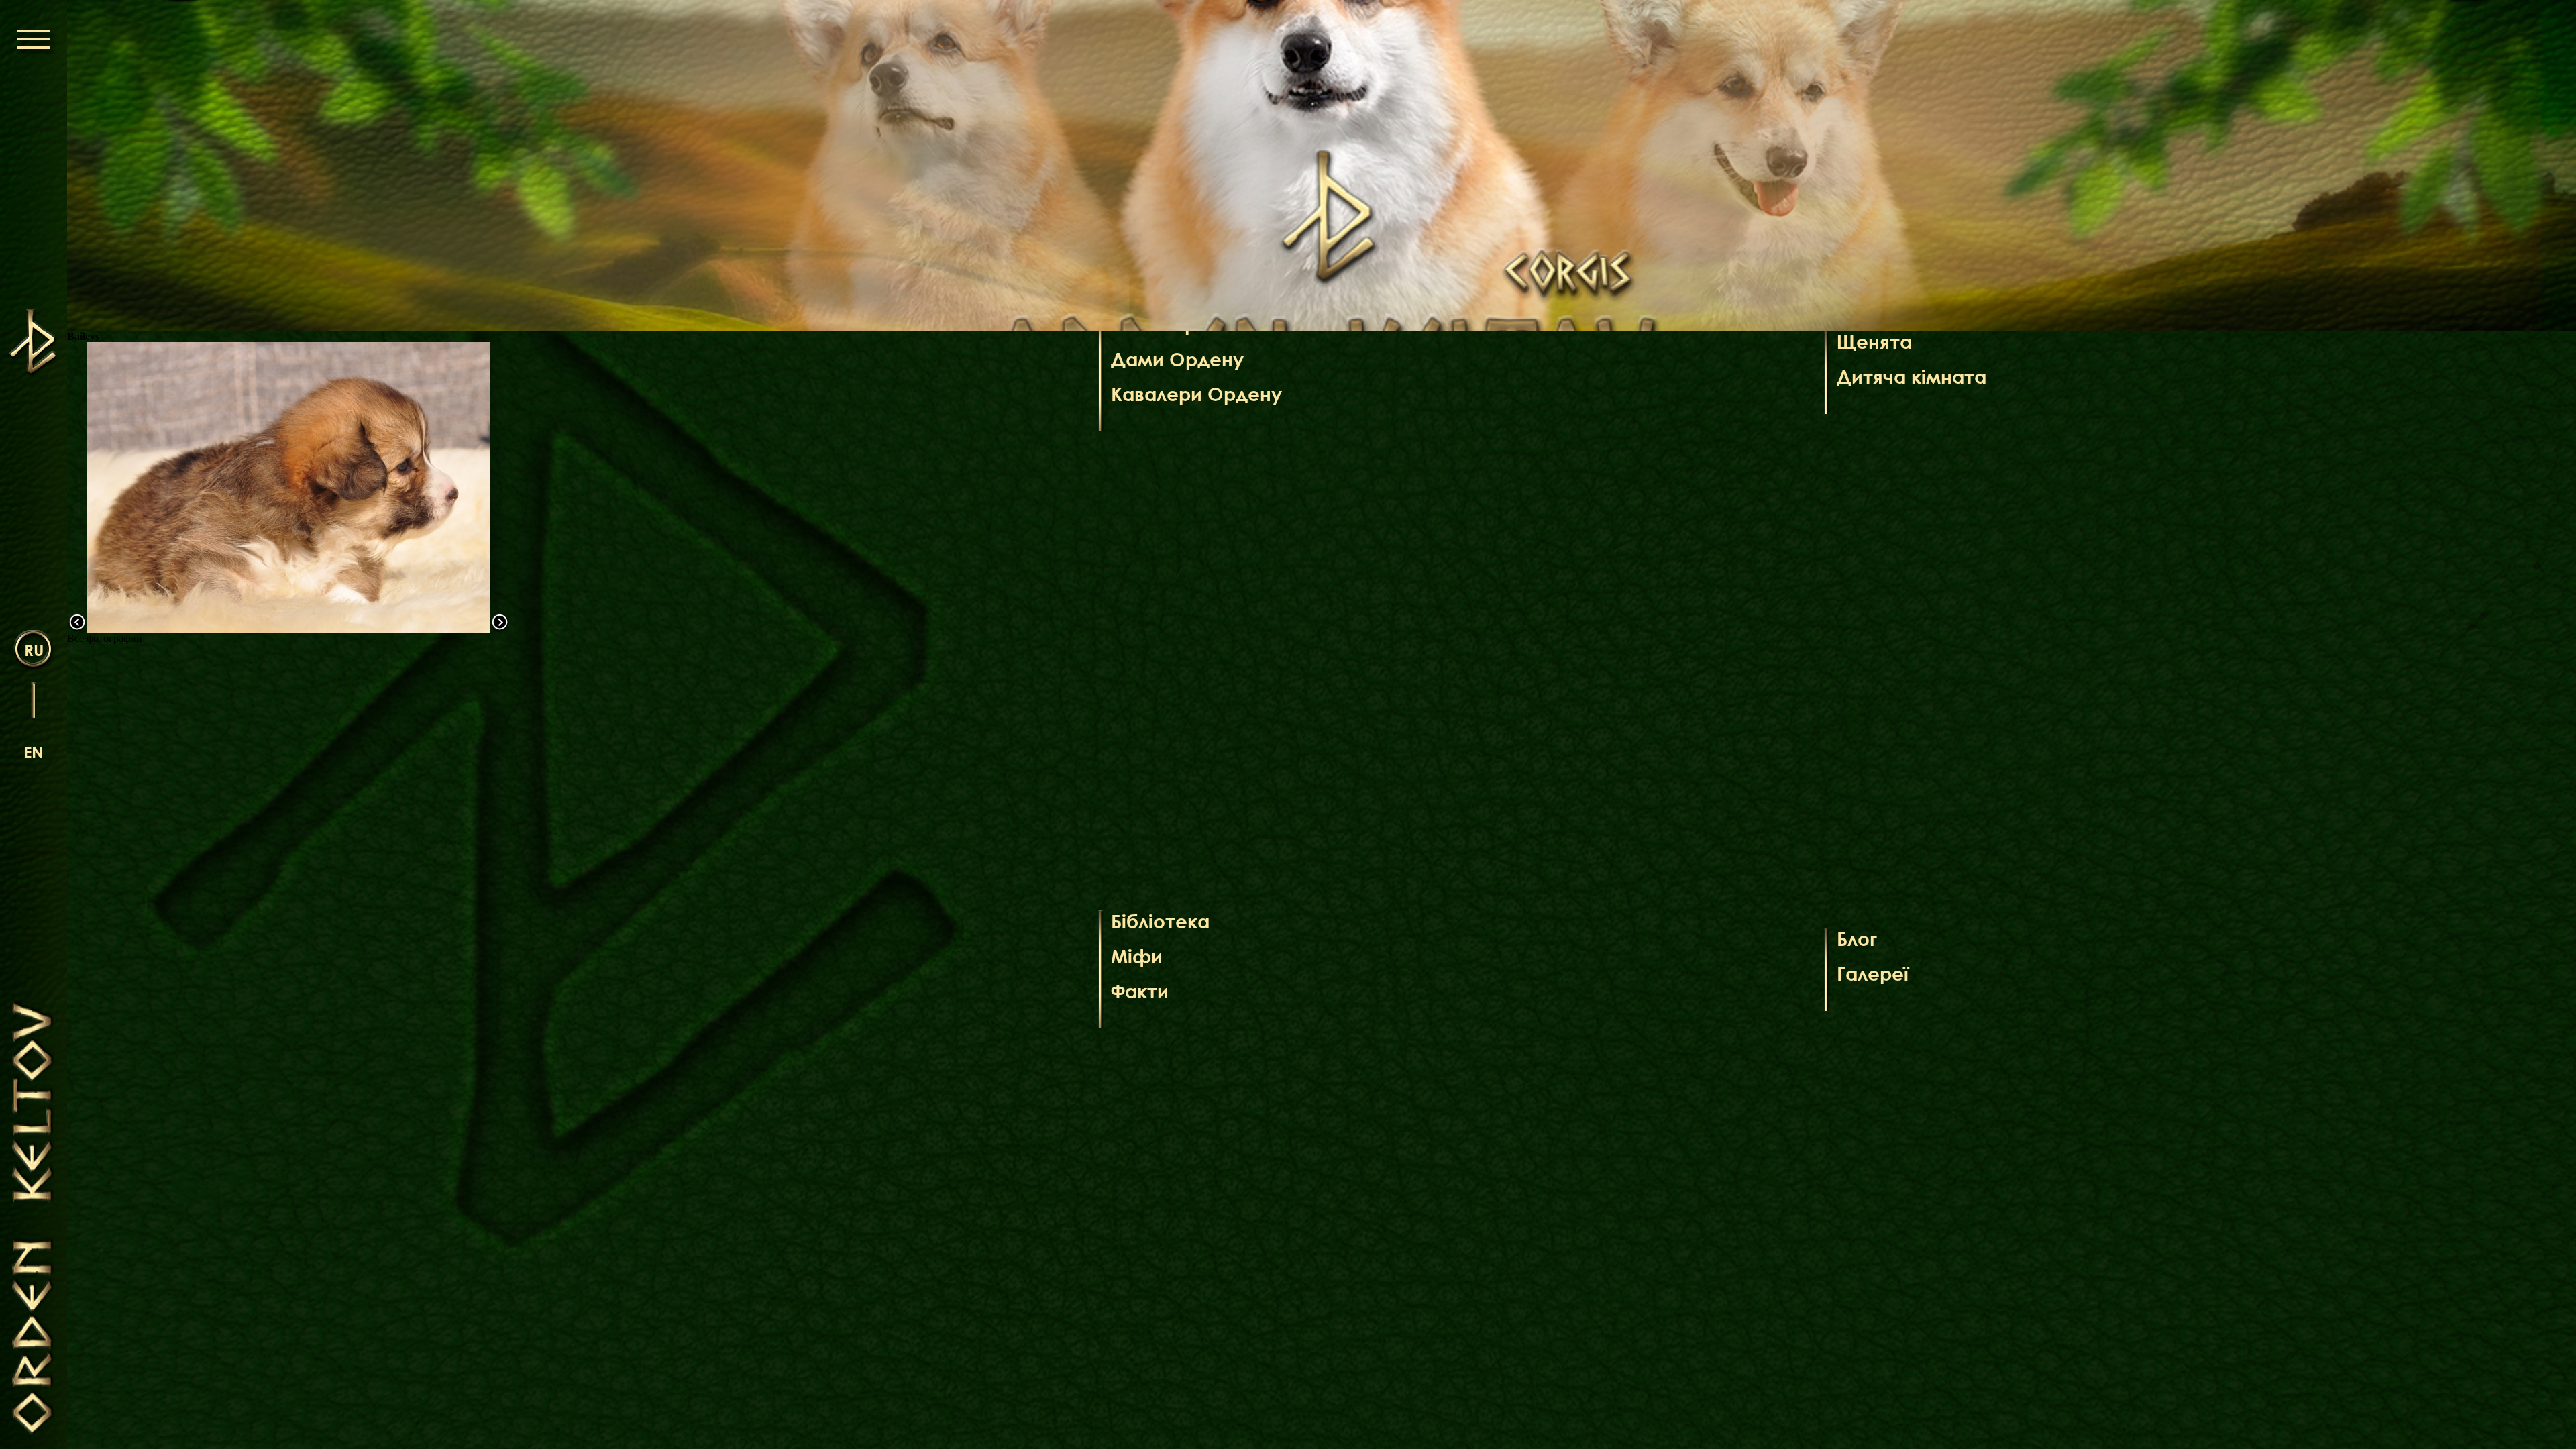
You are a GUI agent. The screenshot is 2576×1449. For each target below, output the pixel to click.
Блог (1857, 938)
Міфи (1137, 956)
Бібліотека (1160, 921)
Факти (1140, 991)
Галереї (1873, 973)
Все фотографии (105, 638)
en (34, 752)
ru (34, 650)
